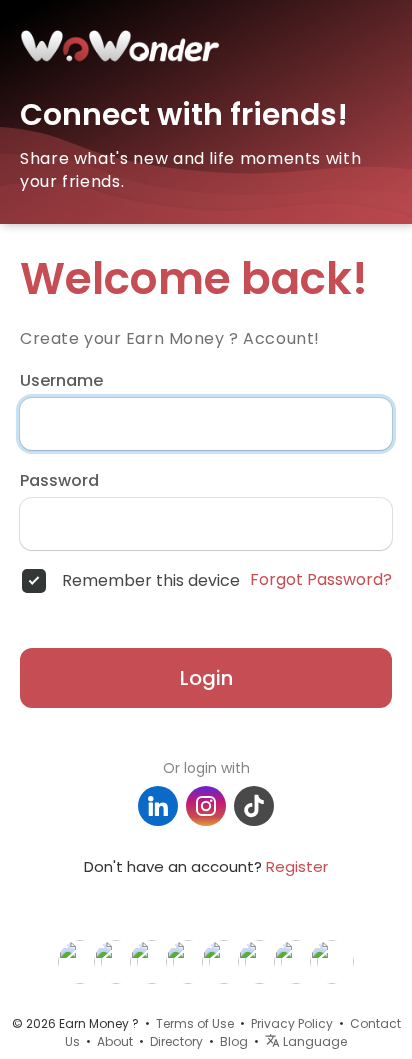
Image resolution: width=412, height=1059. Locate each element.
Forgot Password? (321, 580)
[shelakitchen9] (224, 961)
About (115, 1041)
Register (297, 866)
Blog (234, 1041)
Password (59, 481)
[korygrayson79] (260, 961)
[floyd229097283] (188, 961)
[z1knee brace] (296, 961)
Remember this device (151, 581)
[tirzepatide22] (152, 961)
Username (61, 381)
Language (313, 1041)
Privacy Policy (292, 1023)
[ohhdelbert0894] (332, 961)
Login (206, 678)
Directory (176, 1041)
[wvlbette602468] (116, 961)
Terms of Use (195, 1023)
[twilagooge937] (80, 961)
